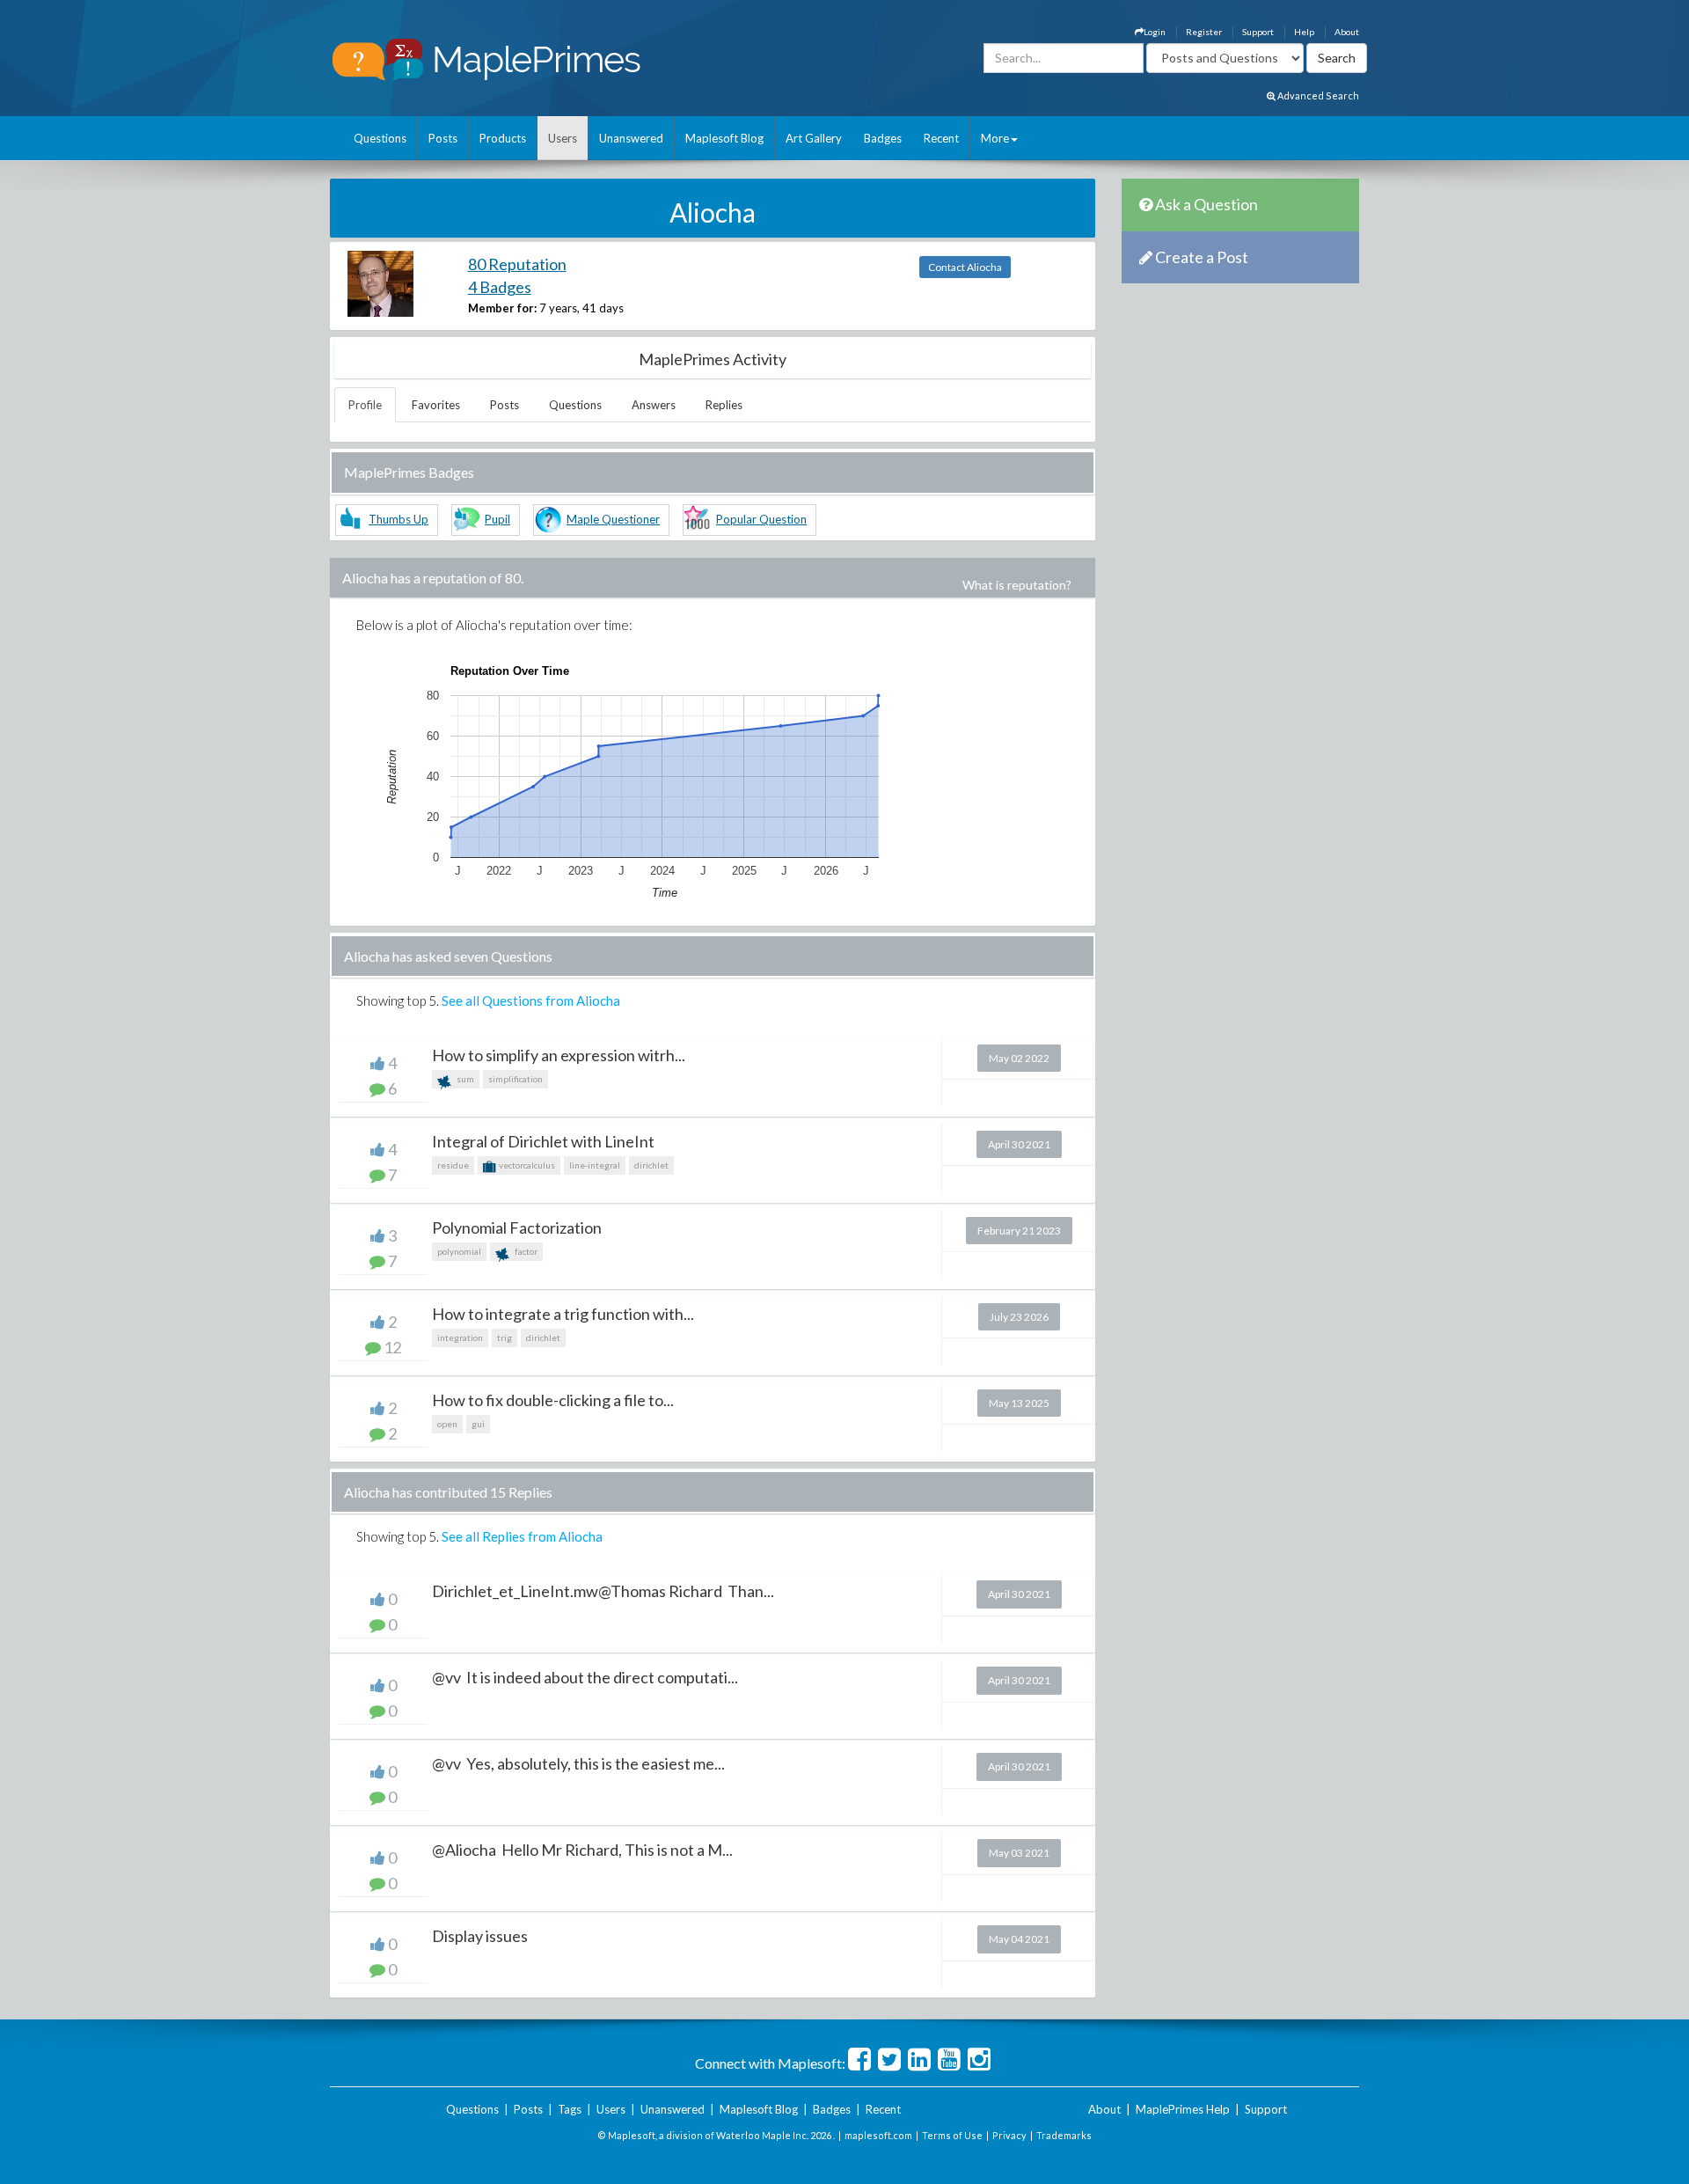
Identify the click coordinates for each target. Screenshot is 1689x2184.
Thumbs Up (398, 519)
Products (503, 138)
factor (525, 1251)
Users (563, 138)
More (995, 138)
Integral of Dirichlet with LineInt (543, 1141)
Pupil (497, 519)
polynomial (459, 1251)
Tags (570, 2109)
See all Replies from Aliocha (522, 1536)
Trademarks (1064, 2135)
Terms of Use (952, 2135)
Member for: (502, 308)
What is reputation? (1017, 585)
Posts (443, 138)
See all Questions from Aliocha (531, 1000)
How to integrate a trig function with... (563, 1314)
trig (505, 1338)
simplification (515, 1079)
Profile (365, 405)
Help (1304, 32)
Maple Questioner (613, 519)
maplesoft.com (878, 2135)
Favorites (436, 405)
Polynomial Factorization (517, 1228)
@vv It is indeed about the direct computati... (585, 1677)
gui (478, 1424)
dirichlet (651, 1165)
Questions (380, 138)
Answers (654, 405)
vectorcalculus (526, 1165)
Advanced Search (1317, 95)
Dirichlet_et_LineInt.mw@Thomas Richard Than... (603, 1591)
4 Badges (500, 287)
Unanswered (631, 138)
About (1347, 32)
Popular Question (761, 519)
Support (1258, 32)
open (447, 1424)
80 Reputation (517, 264)
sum (464, 1079)
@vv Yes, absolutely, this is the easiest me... (578, 1763)
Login (1155, 32)
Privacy (1009, 2135)
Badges (883, 138)
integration (460, 1338)
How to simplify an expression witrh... (559, 1055)
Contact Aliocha (965, 267)
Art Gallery (814, 138)
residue (453, 1165)
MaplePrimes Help (1183, 2109)
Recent (941, 138)
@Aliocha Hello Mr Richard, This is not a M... (582, 1850)
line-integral (595, 1165)
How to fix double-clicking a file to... (553, 1400)
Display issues (480, 1936)
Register (1204, 32)
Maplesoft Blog (724, 138)
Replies (724, 405)
